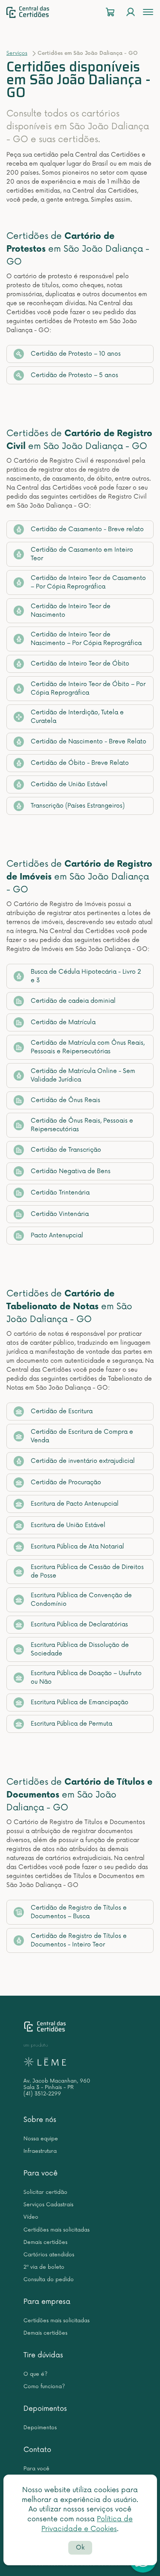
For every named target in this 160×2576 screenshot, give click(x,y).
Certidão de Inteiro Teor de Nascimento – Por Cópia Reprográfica (86, 639)
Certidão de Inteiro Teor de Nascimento (71, 611)
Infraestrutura (40, 2151)
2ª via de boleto (44, 2267)
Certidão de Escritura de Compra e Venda (82, 1436)
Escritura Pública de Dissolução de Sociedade (80, 1649)
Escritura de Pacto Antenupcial (75, 1504)
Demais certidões (45, 2242)
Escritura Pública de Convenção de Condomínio (81, 1600)
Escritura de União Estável (68, 1525)
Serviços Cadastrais (48, 2205)
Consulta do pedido (49, 2280)
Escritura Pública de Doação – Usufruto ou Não (86, 1677)
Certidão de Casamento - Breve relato (87, 529)
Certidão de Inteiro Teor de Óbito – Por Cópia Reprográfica (88, 688)
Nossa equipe (41, 2139)
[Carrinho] (110, 12)
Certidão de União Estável (69, 784)
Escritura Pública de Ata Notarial (77, 1546)
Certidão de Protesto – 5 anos (74, 375)
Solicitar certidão (45, 2192)
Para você (41, 2173)
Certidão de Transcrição (66, 1150)
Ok (80, 2548)
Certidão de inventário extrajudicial (83, 1461)
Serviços (17, 53)
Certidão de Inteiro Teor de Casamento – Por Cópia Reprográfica (88, 582)
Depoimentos (45, 2409)
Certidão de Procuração (66, 1482)
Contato (37, 2450)
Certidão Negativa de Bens (71, 1171)
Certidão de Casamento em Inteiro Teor (82, 554)
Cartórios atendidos (49, 2255)
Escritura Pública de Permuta (71, 1724)
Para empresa (47, 2302)
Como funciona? (44, 2387)
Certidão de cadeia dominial (73, 1001)
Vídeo (31, 2217)
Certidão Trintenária (60, 1193)
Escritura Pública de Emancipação (80, 1702)
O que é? (35, 2374)
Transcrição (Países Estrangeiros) (78, 806)
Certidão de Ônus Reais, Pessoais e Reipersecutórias (82, 1125)
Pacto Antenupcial (57, 1235)
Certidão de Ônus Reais (65, 1100)
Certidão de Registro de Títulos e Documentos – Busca (79, 1912)
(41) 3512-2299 (42, 2094)
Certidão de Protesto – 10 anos (76, 354)
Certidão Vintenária (60, 1214)
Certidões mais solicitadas (57, 2230)
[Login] (131, 12)
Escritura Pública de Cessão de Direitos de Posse (87, 1571)
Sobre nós (40, 2120)
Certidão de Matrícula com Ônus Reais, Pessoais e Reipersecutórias (88, 1047)
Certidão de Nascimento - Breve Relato (89, 741)
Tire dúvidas (43, 2355)
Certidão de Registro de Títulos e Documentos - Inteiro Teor (79, 1940)
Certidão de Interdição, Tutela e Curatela (77, 717)
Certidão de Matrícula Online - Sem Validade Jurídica (83, 1075)
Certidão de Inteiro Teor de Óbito (80, 664)
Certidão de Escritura (62, 1411)
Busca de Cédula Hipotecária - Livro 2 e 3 (86, 976)
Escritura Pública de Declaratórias (79, 1624)
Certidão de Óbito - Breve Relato (80, 763)
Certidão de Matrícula (63, 1022)
